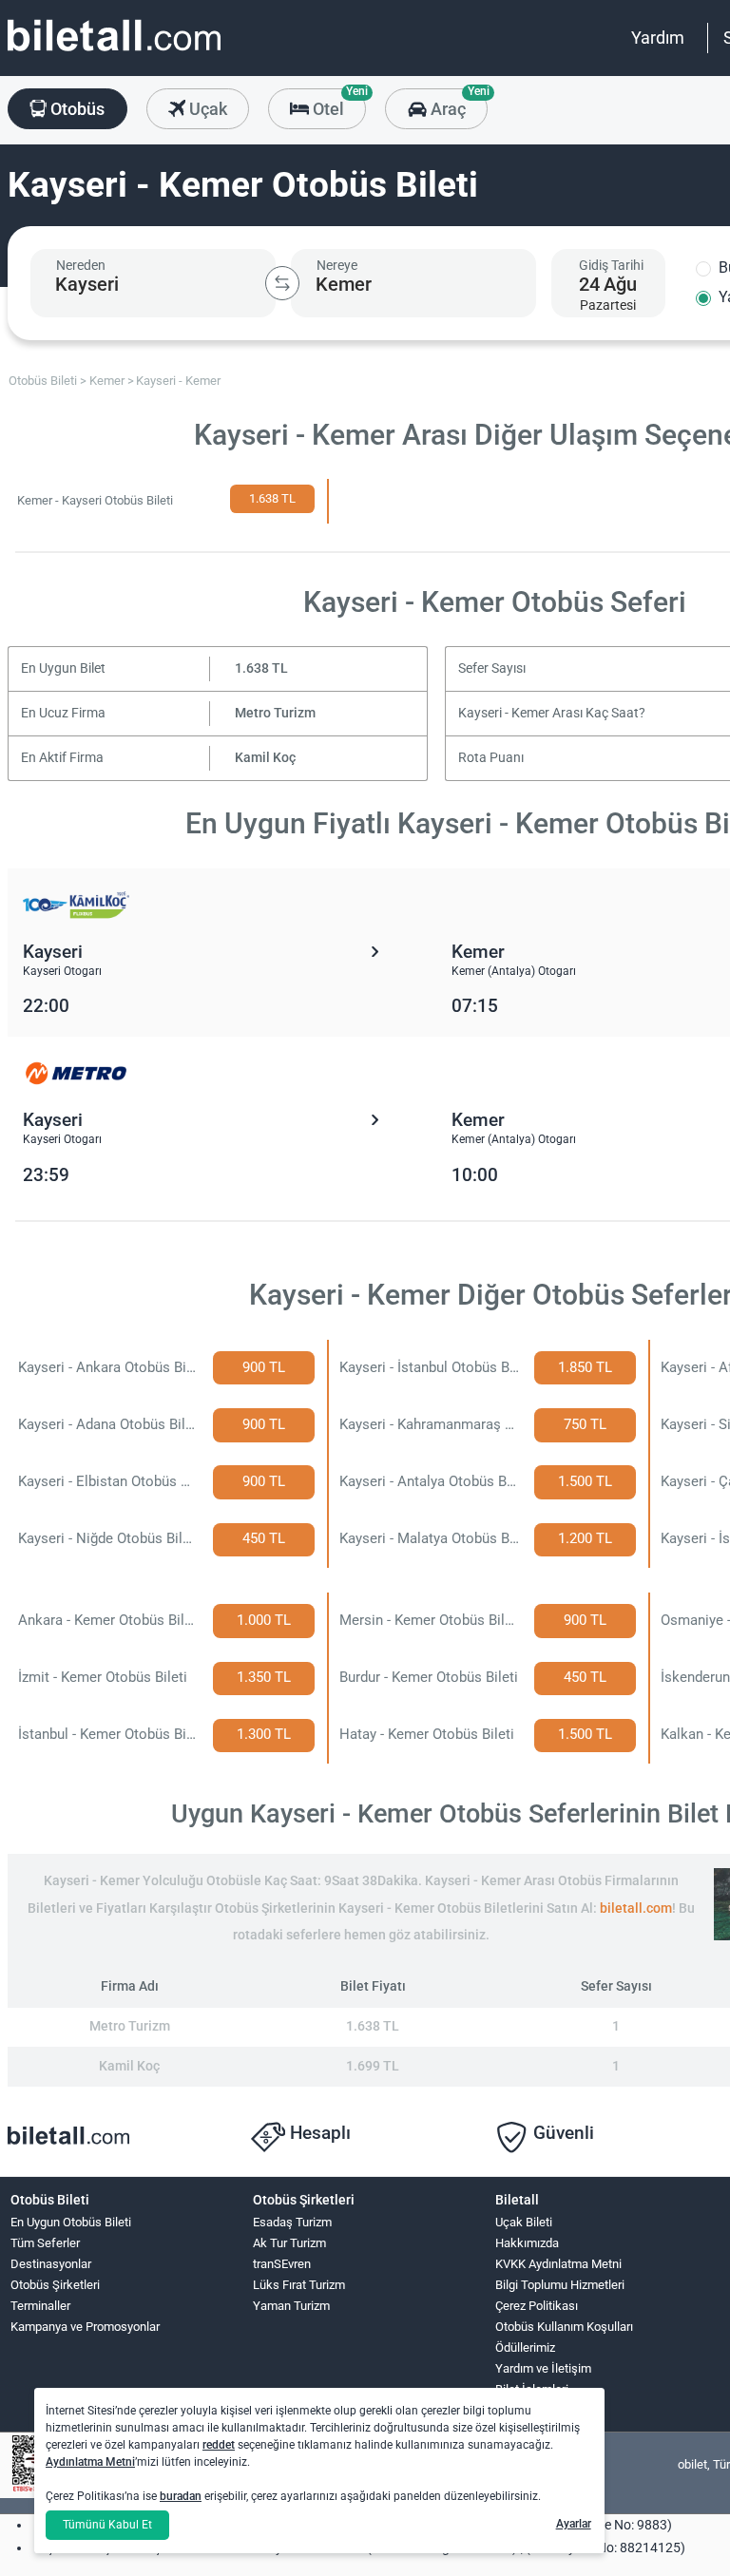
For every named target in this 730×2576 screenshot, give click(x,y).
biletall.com (636, 1908)
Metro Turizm (275, 713)
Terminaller (40, 2306)
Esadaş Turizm (292, 2222)
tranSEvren (282, 2264)
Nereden (81, 265)
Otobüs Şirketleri (55, 2285)
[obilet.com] (114, 53)
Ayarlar (574, 2524)
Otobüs (76, 109)
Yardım (658, 38)
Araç (457, 104)
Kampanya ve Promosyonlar (85, 2327)
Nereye (337, 265)
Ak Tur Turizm (289, 2243)
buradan (181, 2496)
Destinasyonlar (51, 2264)
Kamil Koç (265, 758)
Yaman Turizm (291, 2306)
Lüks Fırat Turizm (299, 2285)
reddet (219, 2445)
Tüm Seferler (45, 2243)
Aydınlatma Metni (90, 2462)
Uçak (206, 109)
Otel (337, 104)
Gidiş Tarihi (611, 265)
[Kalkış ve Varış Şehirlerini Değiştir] (282, 283)
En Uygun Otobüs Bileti (71, 2222)
